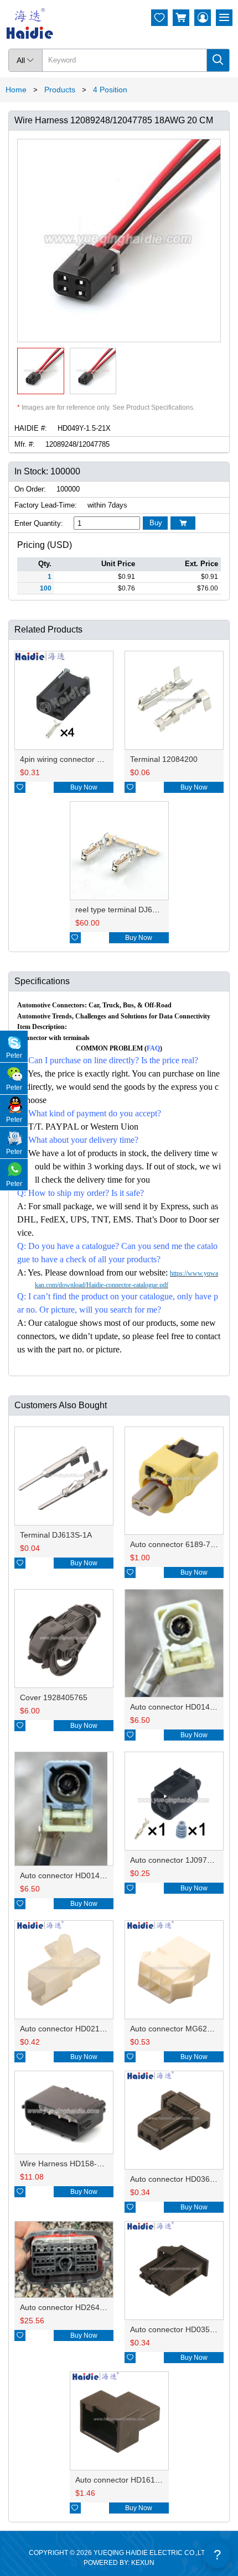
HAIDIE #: (31, 428)
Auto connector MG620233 (177, 2029)
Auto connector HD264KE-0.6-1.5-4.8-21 (91, 2307)
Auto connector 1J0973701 (177, 1860)
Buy (156, 523)
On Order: (30, 489)
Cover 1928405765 (54, 1697)
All (25, 60)
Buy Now (84, 787)
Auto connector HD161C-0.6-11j (131, 2480)
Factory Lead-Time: (46, 505)
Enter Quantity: (39, 523)
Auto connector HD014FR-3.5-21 (78, 1875)
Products (60, 90)
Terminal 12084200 (164, 759)
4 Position (110, 90)
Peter (14, 1056)
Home (16, 90)
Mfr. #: (25, 444)
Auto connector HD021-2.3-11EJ (77, 2029)
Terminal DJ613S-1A (56, 1535)
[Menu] (224, 18)
